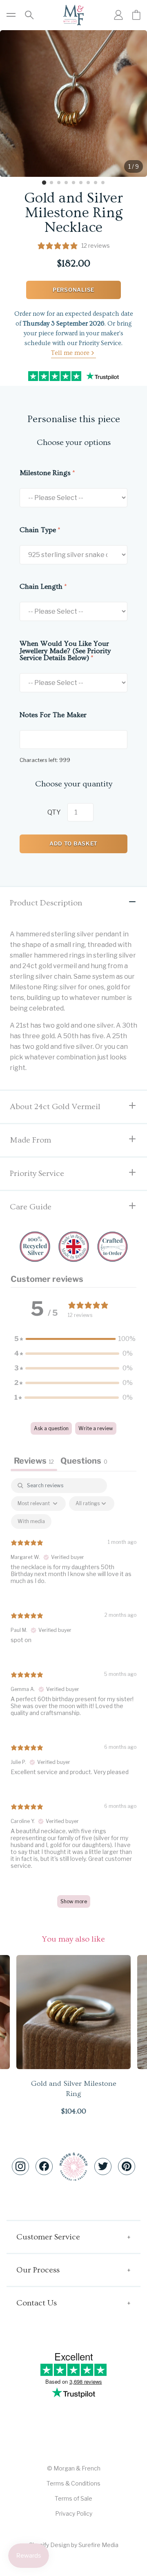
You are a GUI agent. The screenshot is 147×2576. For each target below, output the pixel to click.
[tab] (44, 183)
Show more (74, 1901)
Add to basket (73, 843)
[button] (73, 1339)
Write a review (96, 1428)
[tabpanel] (73, 1697)
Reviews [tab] (34, 1461)
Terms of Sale (73, 2498)
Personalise (73, 290)
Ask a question (51, 1428)
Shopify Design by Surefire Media (74, 2545)
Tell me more (70, 353)
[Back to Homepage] (73, 15)
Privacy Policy (74, 2513)
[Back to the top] (73, 2167)
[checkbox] (31, 1521)
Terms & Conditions (73, 2483)
